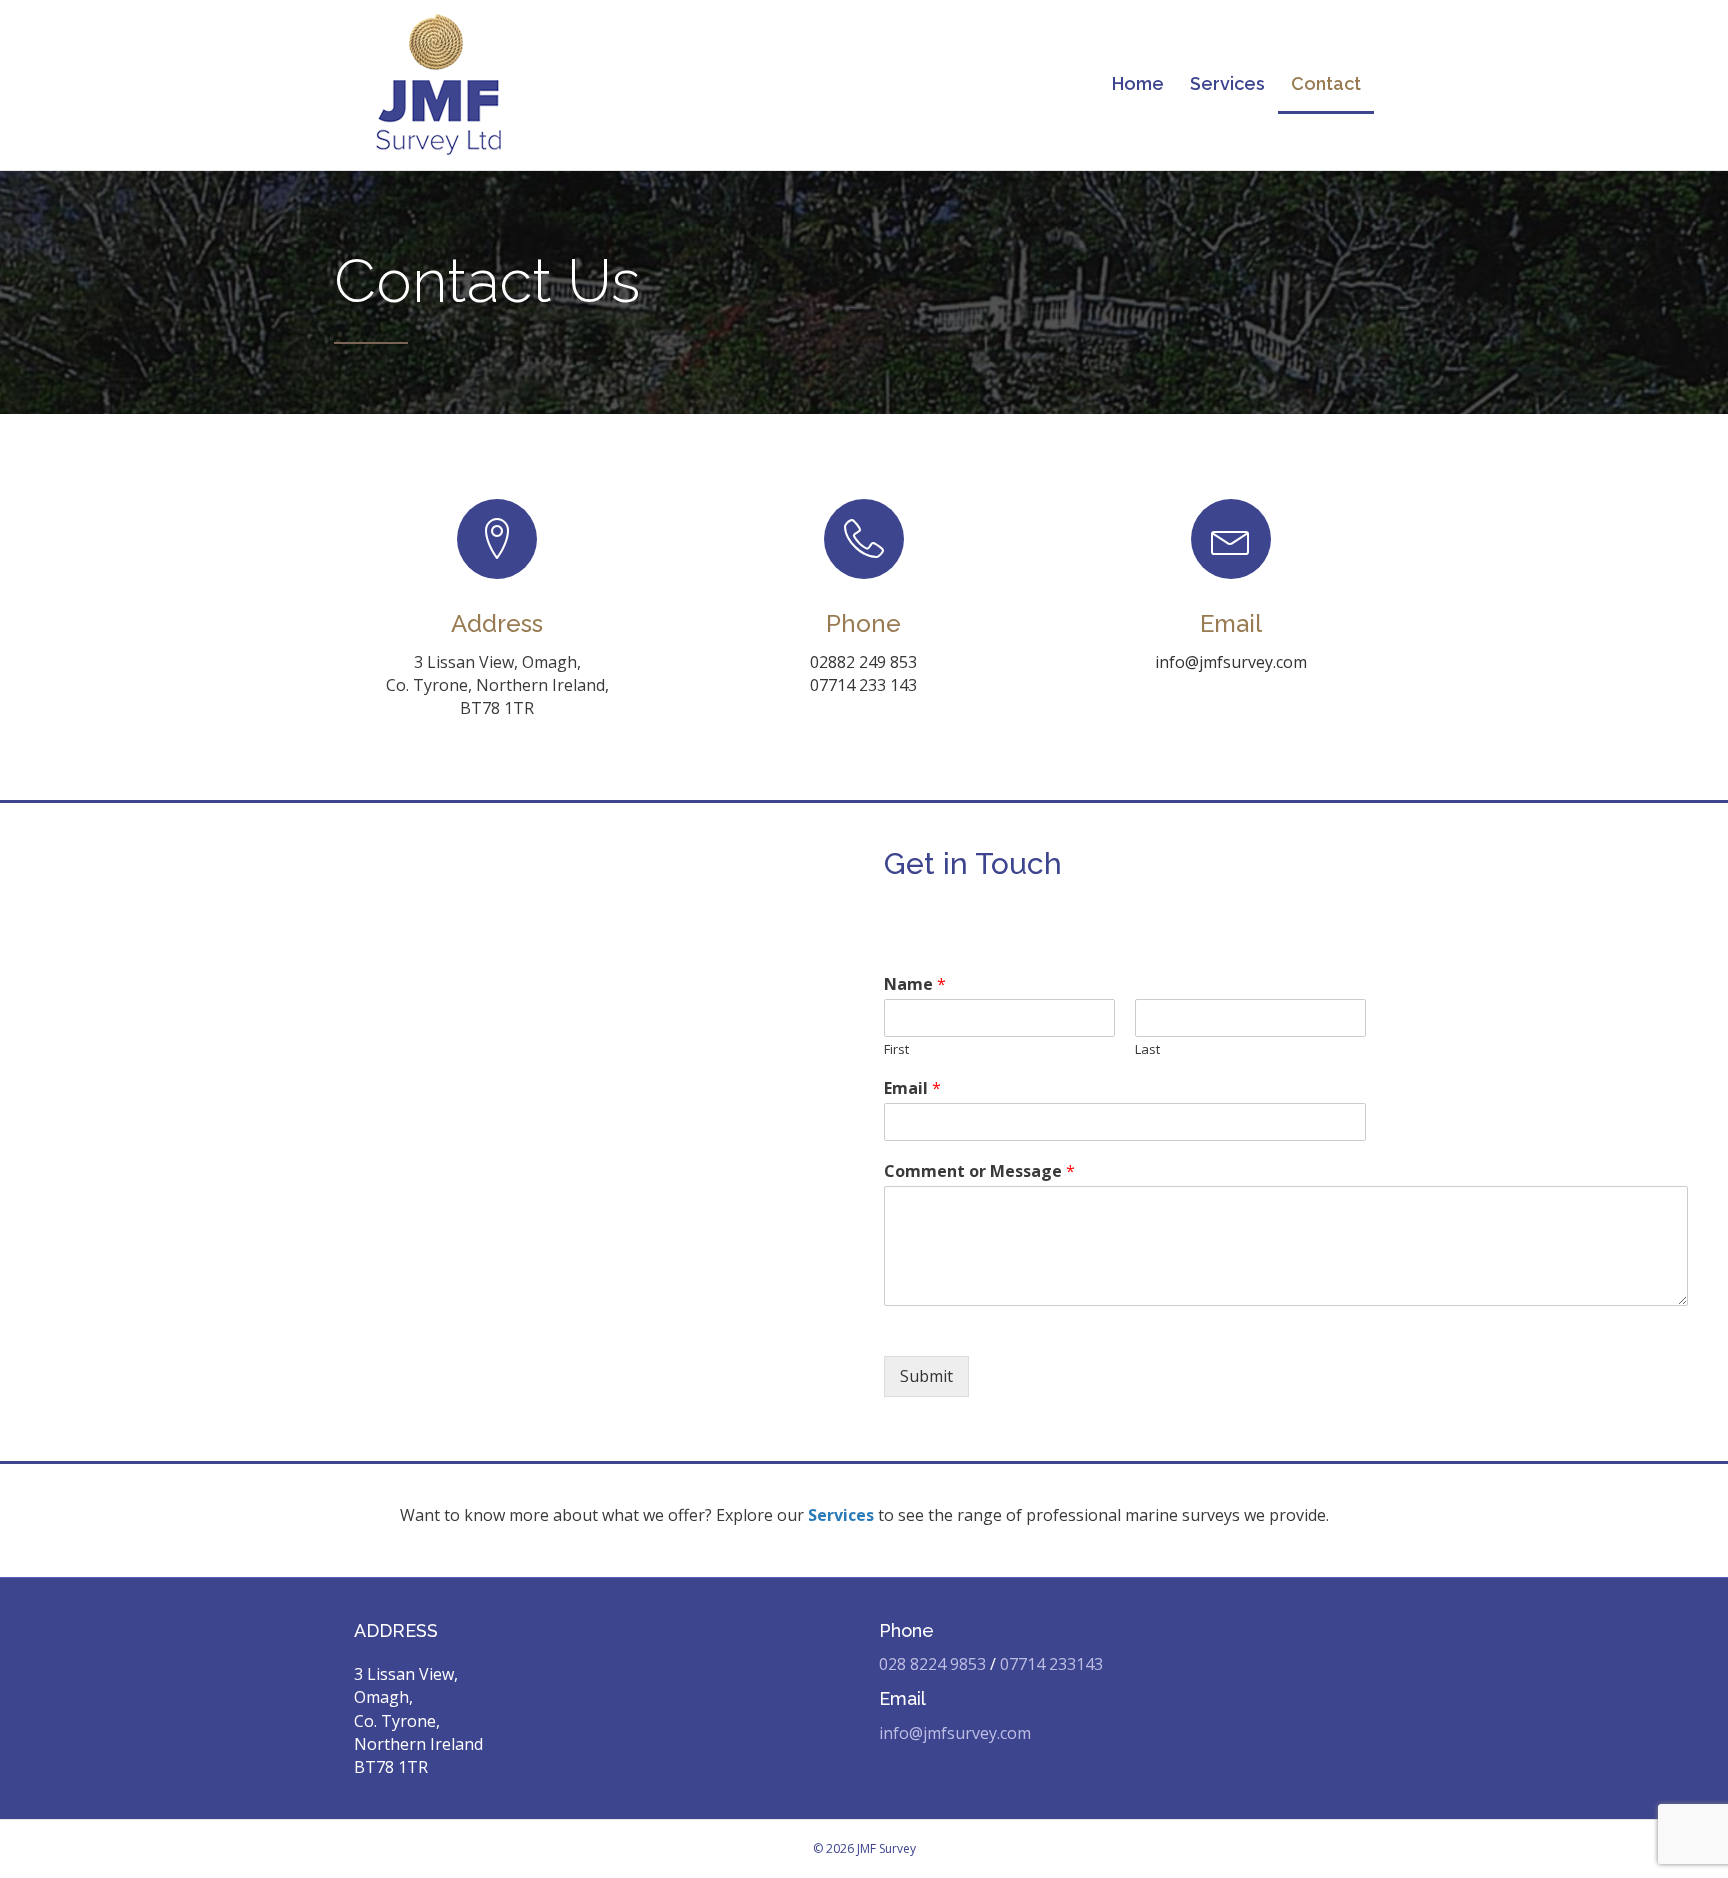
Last (1147, 1049)
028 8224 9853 (932, 1664)
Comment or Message (979, 1171)
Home (1138, 83)
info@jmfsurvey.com (1231, 662)
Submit (926, 1376)
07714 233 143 (863, 685)
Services (1227, 83)
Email (912, 1088)
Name (915, 984)
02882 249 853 (863, 662)
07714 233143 (1051, 1664)
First (896, 1049)
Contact (1326, 83)
